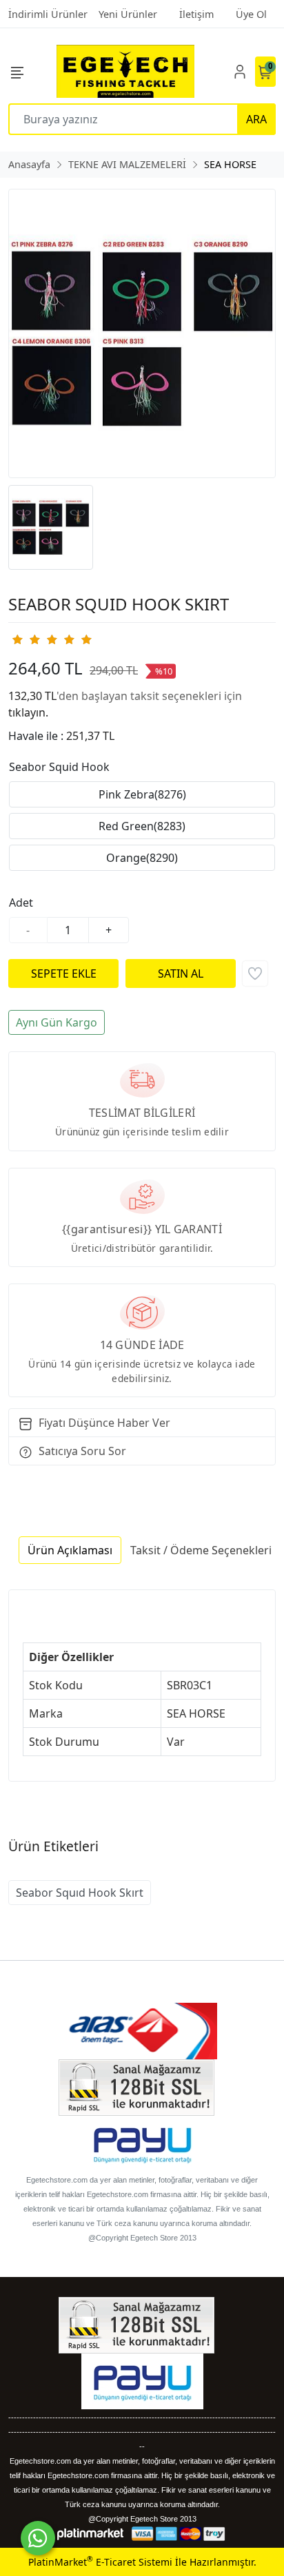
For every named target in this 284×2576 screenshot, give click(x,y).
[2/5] (26, 639)
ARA (256, 119)
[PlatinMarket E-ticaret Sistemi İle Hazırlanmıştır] (91, 2534)
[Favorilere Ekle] (255, 973)
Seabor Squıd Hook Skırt (80, 1893)
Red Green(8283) (142, 826)
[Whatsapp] (38, 2538)
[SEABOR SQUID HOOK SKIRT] (142, 333)
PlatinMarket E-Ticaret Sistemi (100, 2562)
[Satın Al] (181, 973)
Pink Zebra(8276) (142, 794)
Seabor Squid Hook (59, 767)
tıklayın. (28, 712)
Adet (21, 903)
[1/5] (17, 639)
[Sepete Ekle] (63, 973)
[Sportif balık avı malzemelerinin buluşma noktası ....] (125, 71)
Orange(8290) (142, 858)
